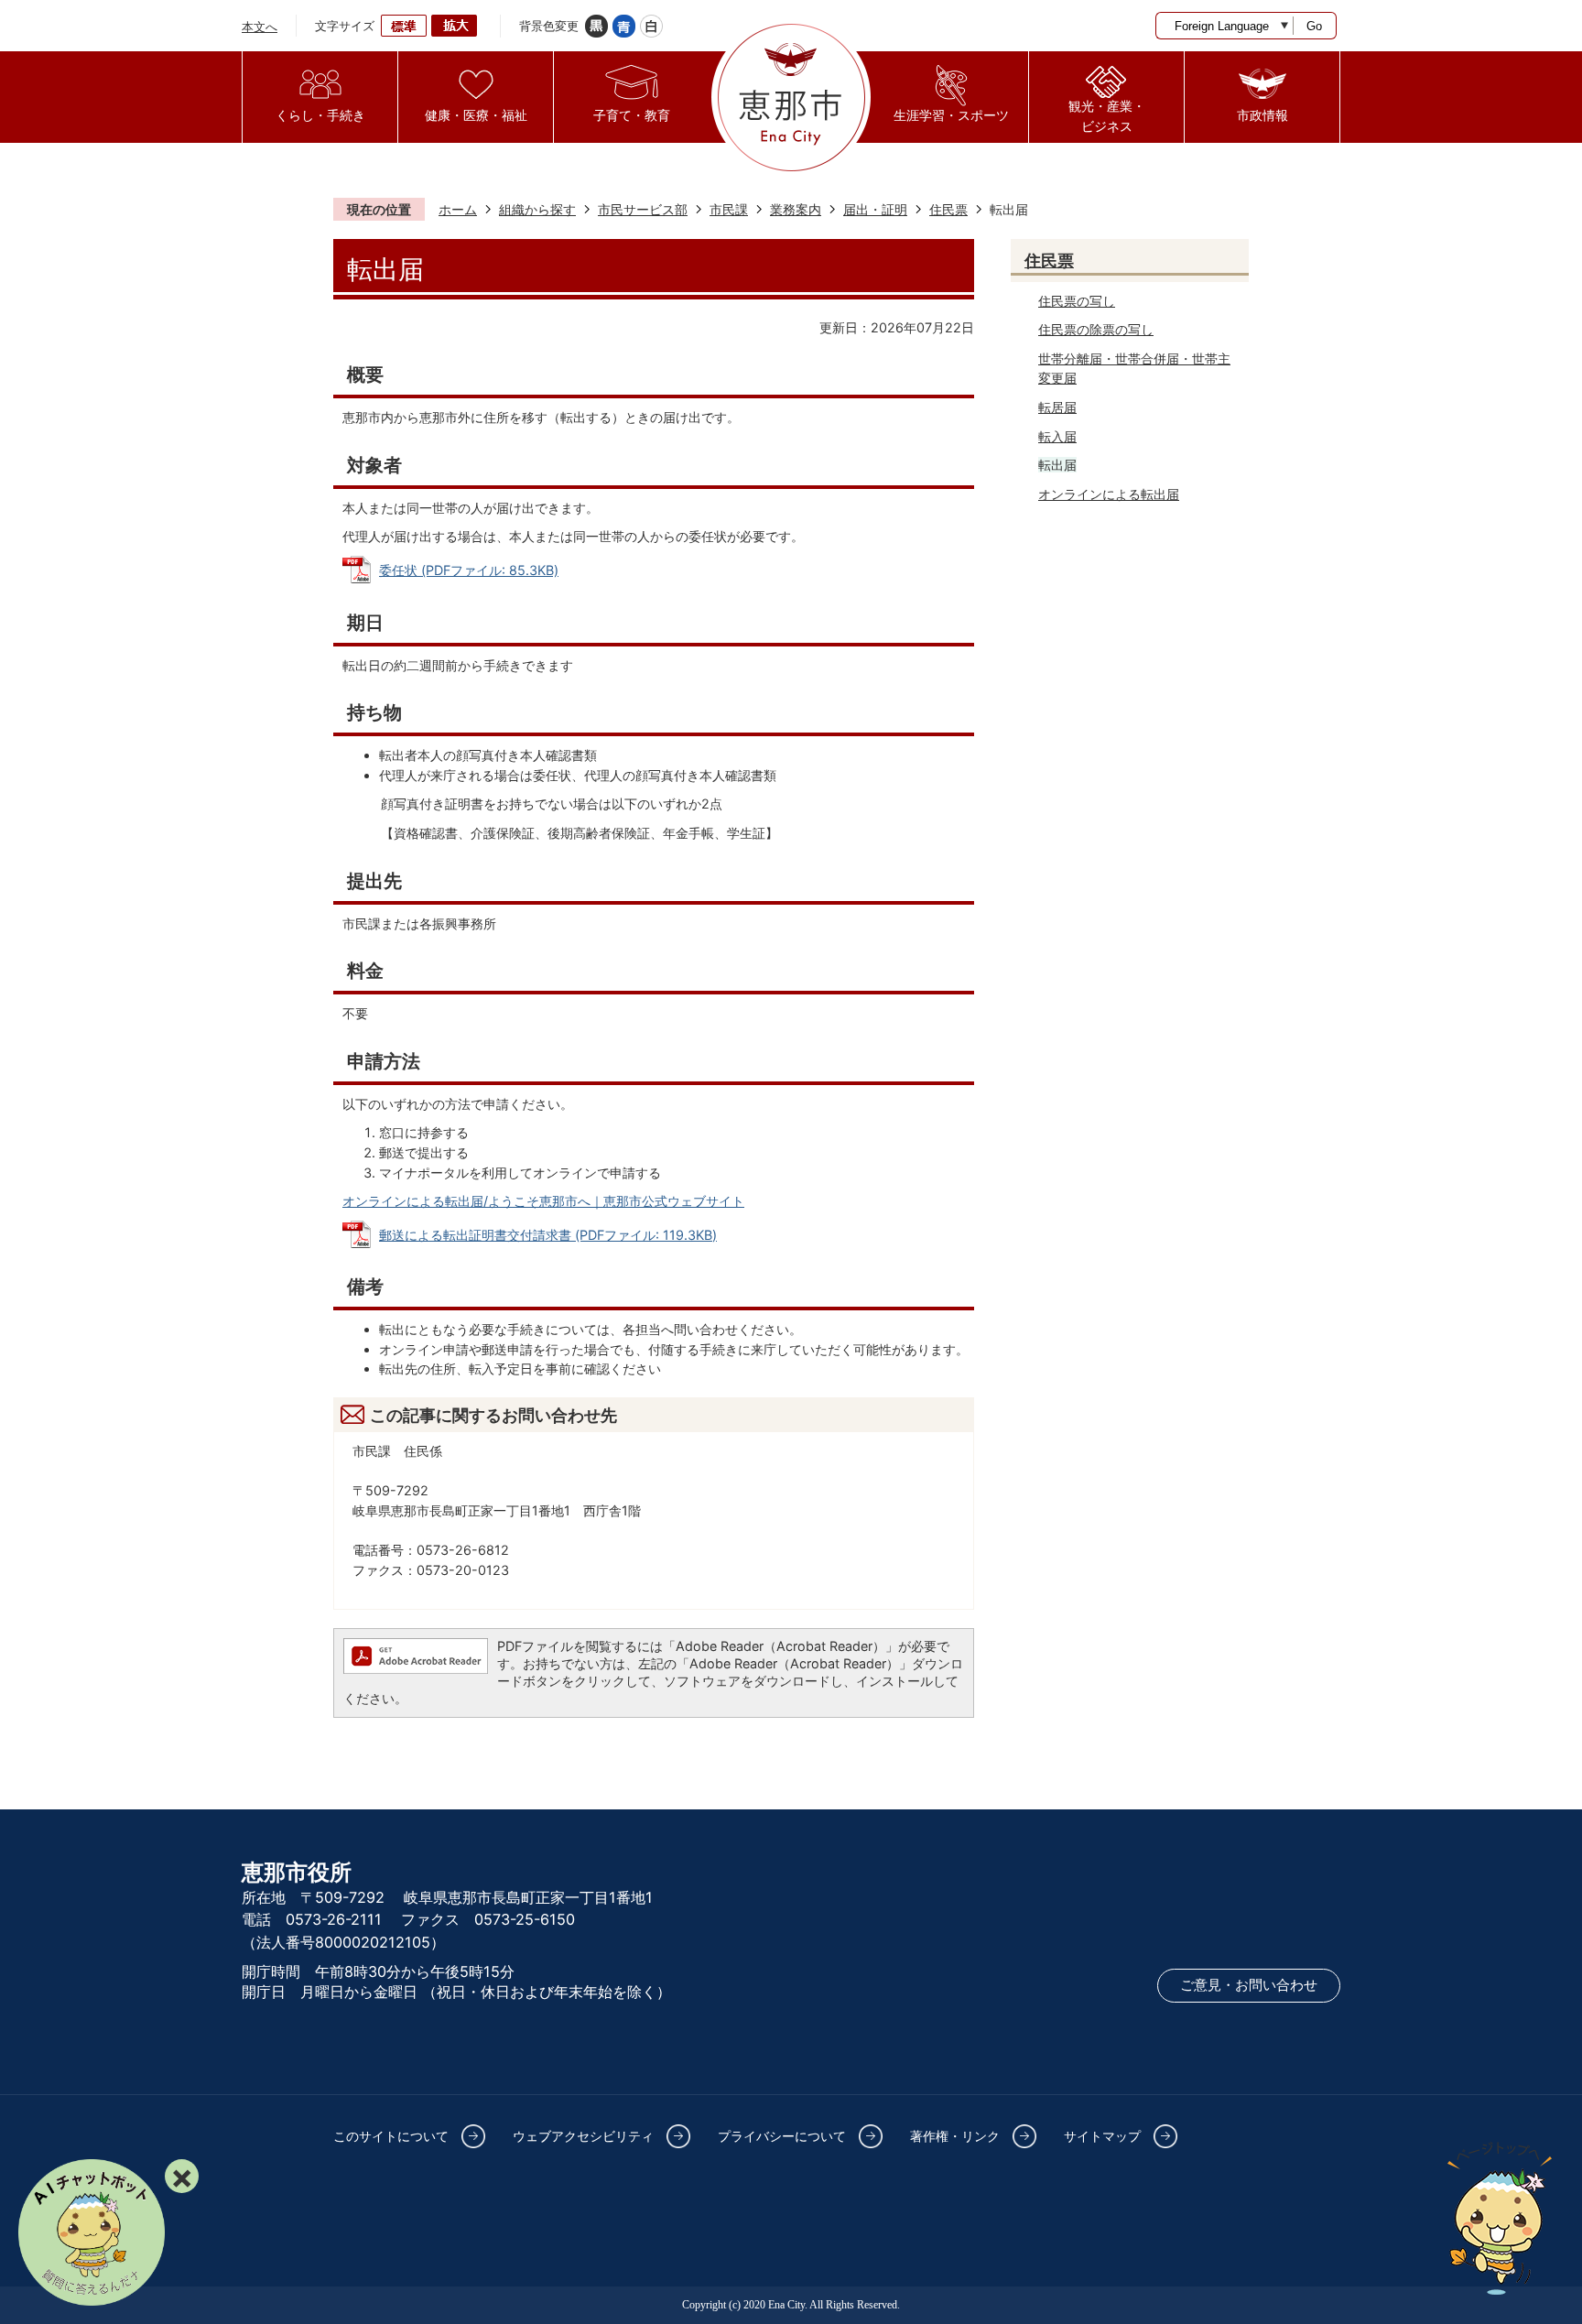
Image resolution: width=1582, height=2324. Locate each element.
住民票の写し (1077, 301)
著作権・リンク (955, 2136)
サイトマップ (1102, 2136)
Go (1314, 26)
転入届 (1057, 436)
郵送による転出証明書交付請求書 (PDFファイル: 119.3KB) (548, 1235)
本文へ (260, 27)
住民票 (948, 209)
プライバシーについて (782, 2136)
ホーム (458, 209)
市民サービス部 (643, 209)
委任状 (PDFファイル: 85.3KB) (469, 570)
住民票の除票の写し (1096, 329)
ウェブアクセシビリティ (583, 2136)
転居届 (1057, 407)
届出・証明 (875, 209)
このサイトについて (391, 2136)
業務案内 (796, 209)
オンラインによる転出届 (1109, 494)
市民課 (729, 209)
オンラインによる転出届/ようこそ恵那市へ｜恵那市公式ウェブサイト (543, 1201)
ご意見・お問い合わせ (1249, 1985)
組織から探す (537, 209)
